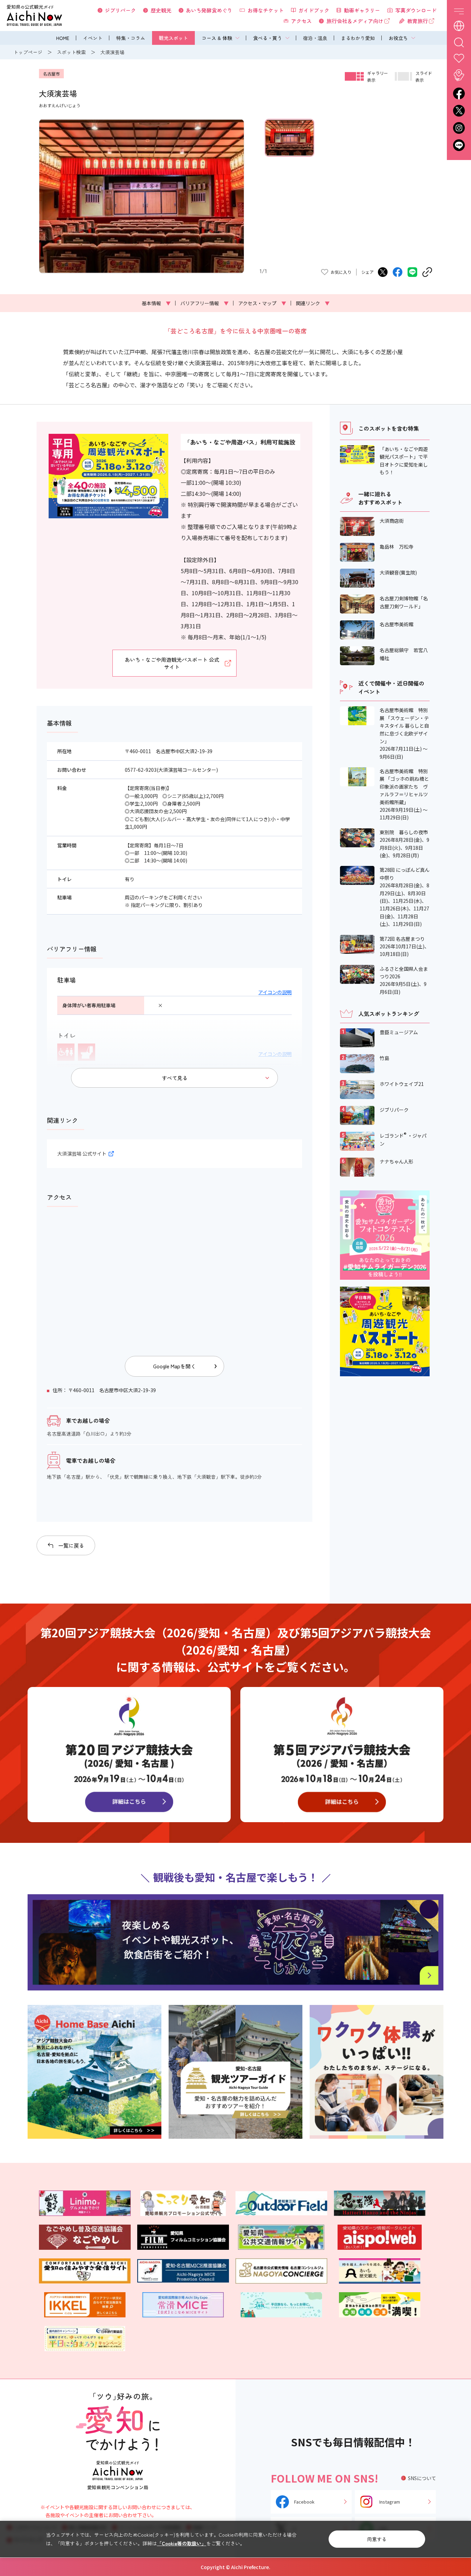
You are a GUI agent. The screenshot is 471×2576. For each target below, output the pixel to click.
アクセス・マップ (262, 303)
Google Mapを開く (174, 1366)
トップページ (28, 52)
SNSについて (422, 2478)
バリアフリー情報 (204, 303)
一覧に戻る (71, 1545)
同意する (377, 2539)
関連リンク (313, 303)
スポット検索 (71, 52)
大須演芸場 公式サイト (82, 1154)
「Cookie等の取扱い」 (182, 2543)
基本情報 (156, 303)
